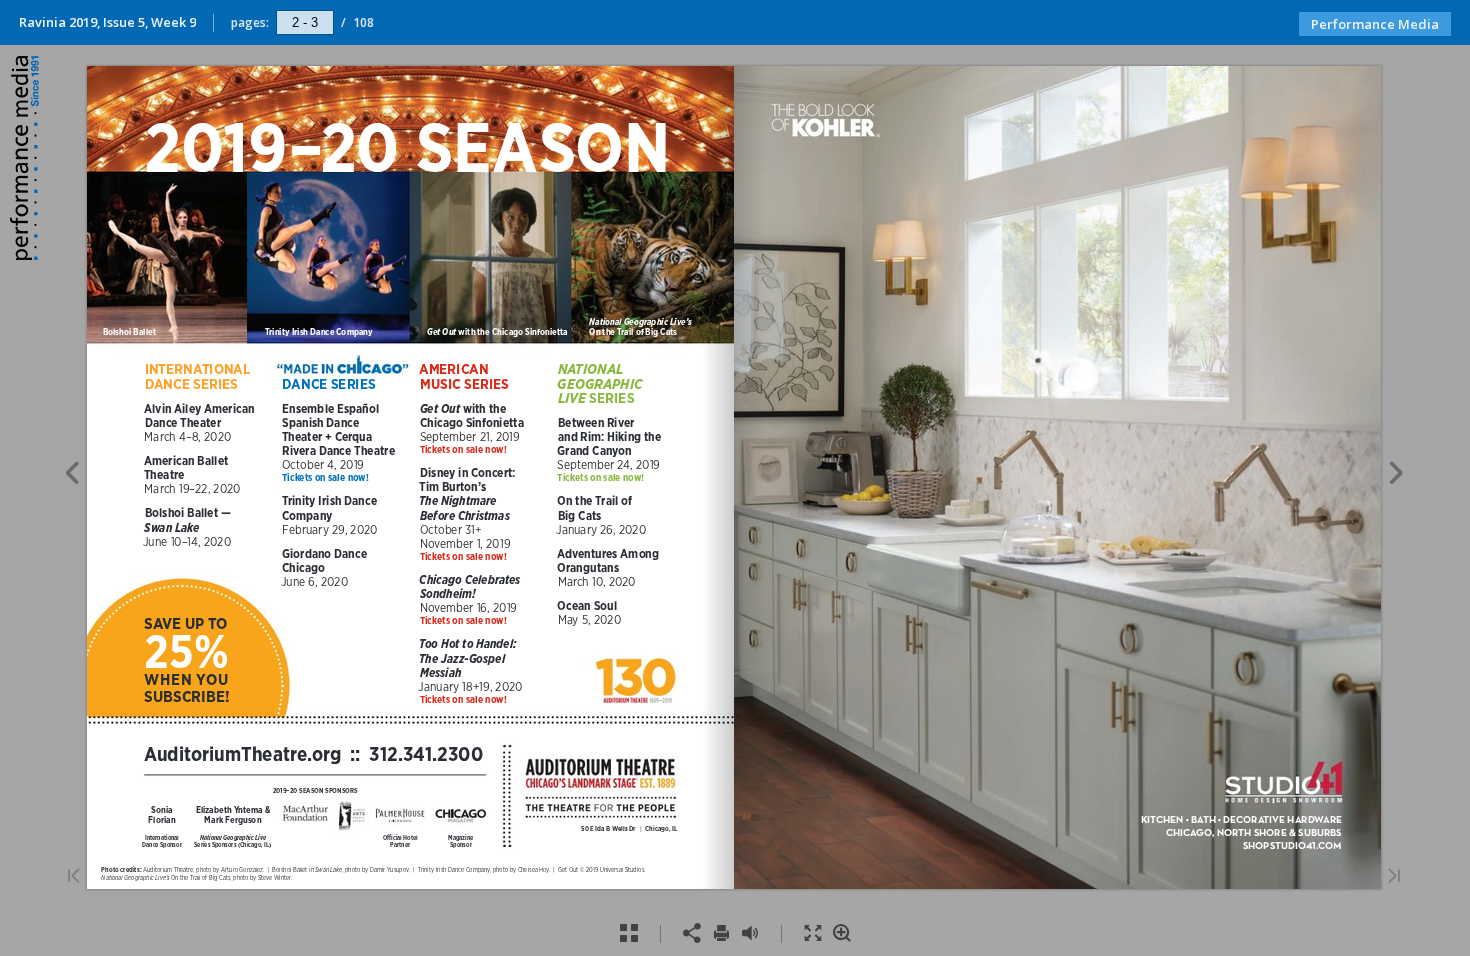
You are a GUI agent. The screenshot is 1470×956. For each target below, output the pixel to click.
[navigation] (305, 22)
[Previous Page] (71, 476)
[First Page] (74, 877)
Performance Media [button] (1375, 24)
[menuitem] (628, 933)
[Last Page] (1394, 877)
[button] (26, 254)
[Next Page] (1396, 476)
